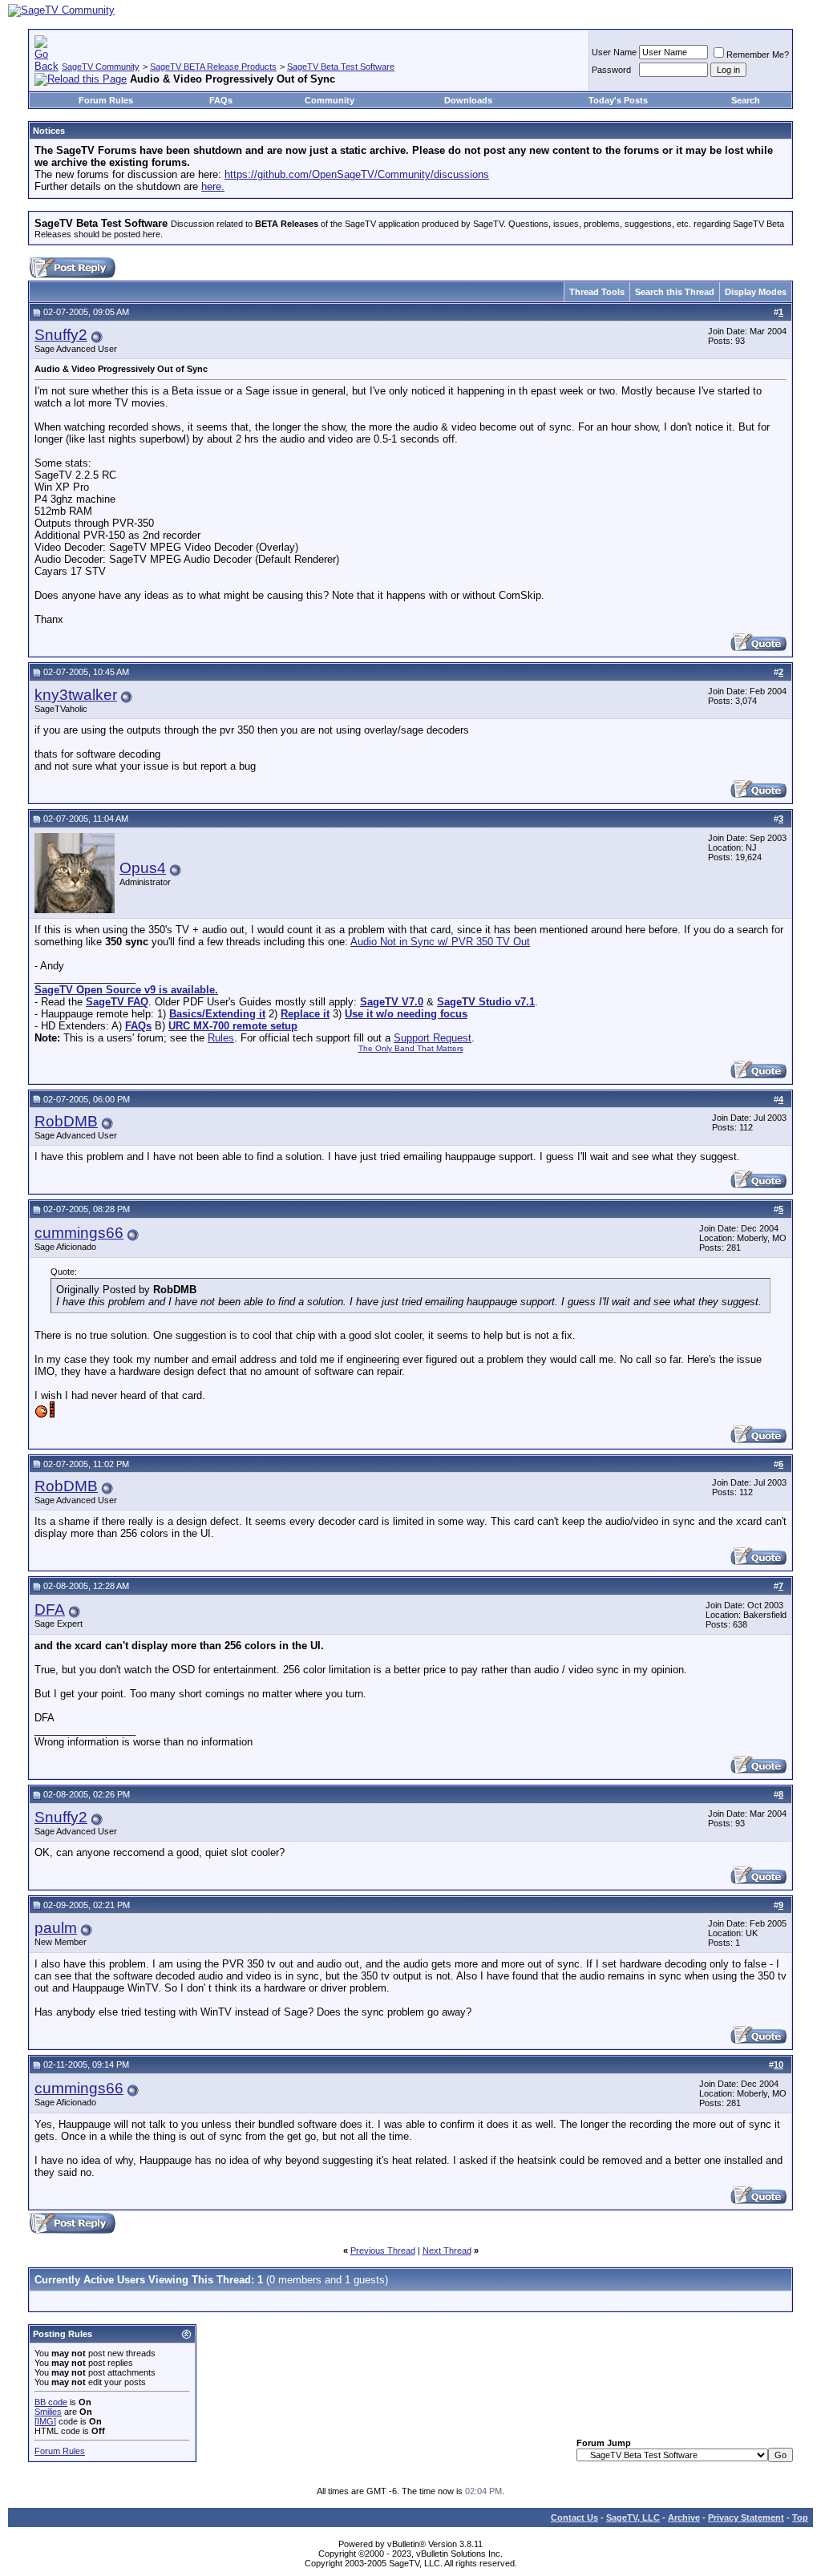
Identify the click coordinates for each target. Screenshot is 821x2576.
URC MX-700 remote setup (233, 1026)
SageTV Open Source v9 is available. (126, 990)
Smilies (48, 2412)
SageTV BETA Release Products (213, 67)
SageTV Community (101, 67)
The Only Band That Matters (411, 1048)
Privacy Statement (746, 2517)
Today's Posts (618, 100)
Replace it (305, 1014)
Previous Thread (383, 2250)
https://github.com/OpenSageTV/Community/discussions (357, 174)
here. (213, 186)
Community (330, 100)
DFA (50, 1609)
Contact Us (574, 2517)
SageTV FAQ (117, 1002)
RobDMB (66, 1121)
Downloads (468, 100)
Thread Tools (597, 292)
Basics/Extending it (217, 1014)
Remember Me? (758, 55)
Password (611, 70)
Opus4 (143, 868)
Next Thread (447, 2250)
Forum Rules (106, 100)
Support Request (433, 1038)
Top (800, 2517)
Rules (221, 1038)
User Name (614, 52)
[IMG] (45, 2421)
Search (746, 100)
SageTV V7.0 (392, 1002)
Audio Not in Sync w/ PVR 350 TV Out (440, 942)
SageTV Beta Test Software (341, 67)
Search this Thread (675, 292)
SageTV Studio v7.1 (486, 1002)
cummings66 (79, 1233)
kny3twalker (76, 695)
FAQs (221, 100)
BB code (51, 2402)
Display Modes (756, 292)
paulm (56, 1928)
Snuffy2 (61, 335)
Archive (684, 2517)
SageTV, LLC (633, 2517)
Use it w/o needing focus (406, 1014)
